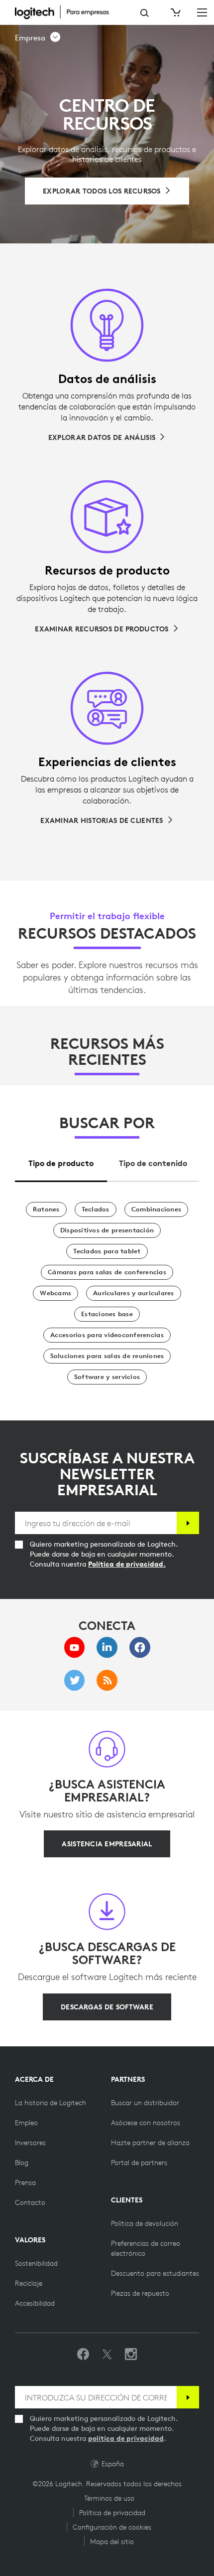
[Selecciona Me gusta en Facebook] (83, 2355)
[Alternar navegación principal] (202, 12)
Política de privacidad (112, 2513)
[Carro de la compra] (175, 12)
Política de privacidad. (127, 1564)
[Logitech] (67, 12)
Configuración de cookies (112, 2527)
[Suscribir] (188, 1523)
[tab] (61, 1160)
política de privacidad (126, 2438)
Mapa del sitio (112, 2542)
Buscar (145, 13)
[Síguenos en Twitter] (107, 2355)
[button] (38, 38)
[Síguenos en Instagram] (131, 2355)
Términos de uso (109, 2498)
